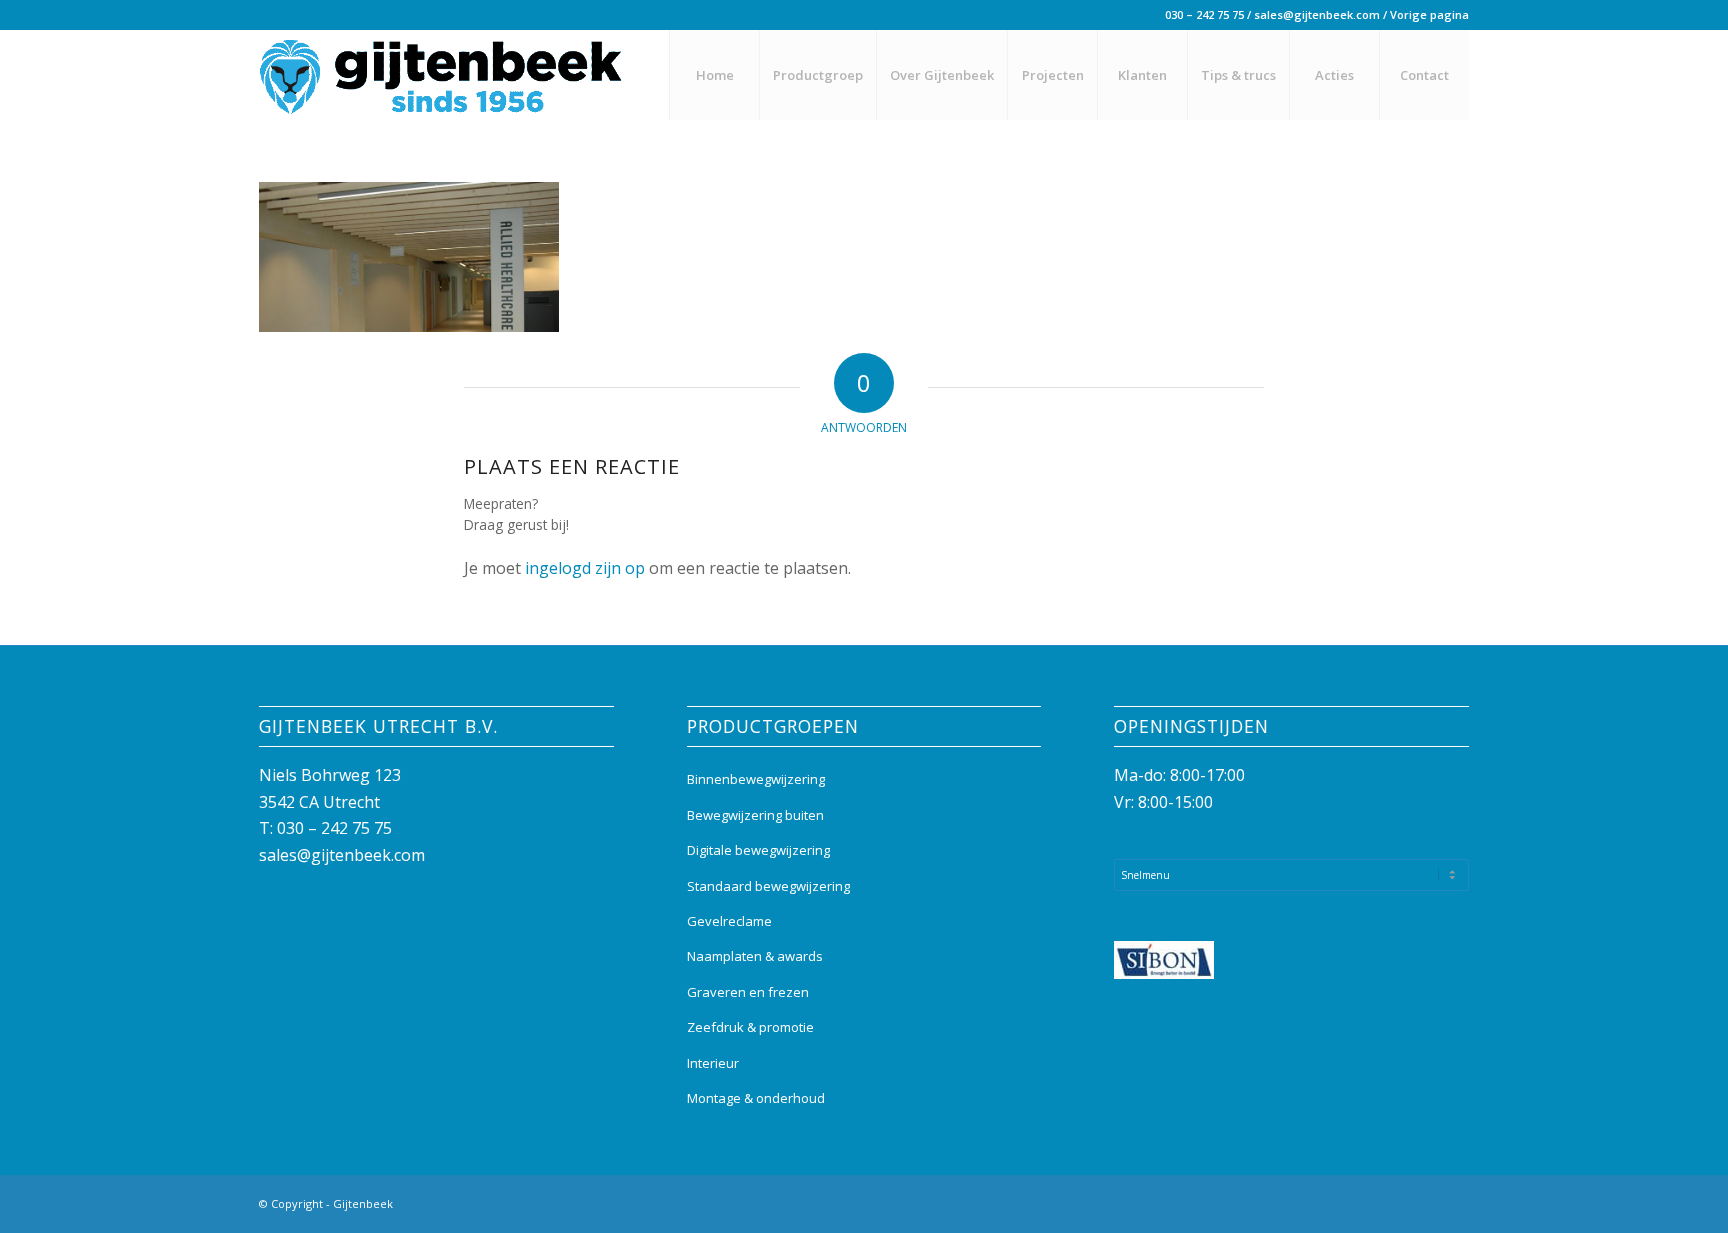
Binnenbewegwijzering (756, 779)
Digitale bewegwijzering (758, 850)
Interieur (713, 1063)
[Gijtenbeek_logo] (441, 75)
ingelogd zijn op (585, 568)
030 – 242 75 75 (1204, 14)
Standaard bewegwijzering (768, 886)
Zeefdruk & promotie (750, 1027)
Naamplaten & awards (755, 956)
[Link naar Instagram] (1424, 1201)
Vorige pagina (1429, 14)
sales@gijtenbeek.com (1317, 14)
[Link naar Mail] (1454, 1201)
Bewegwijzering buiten (755, 815)
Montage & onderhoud (756, 1098)
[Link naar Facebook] (1394, 1201)
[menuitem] (714, 75)
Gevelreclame (729, 921)
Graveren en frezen (748, 992)
